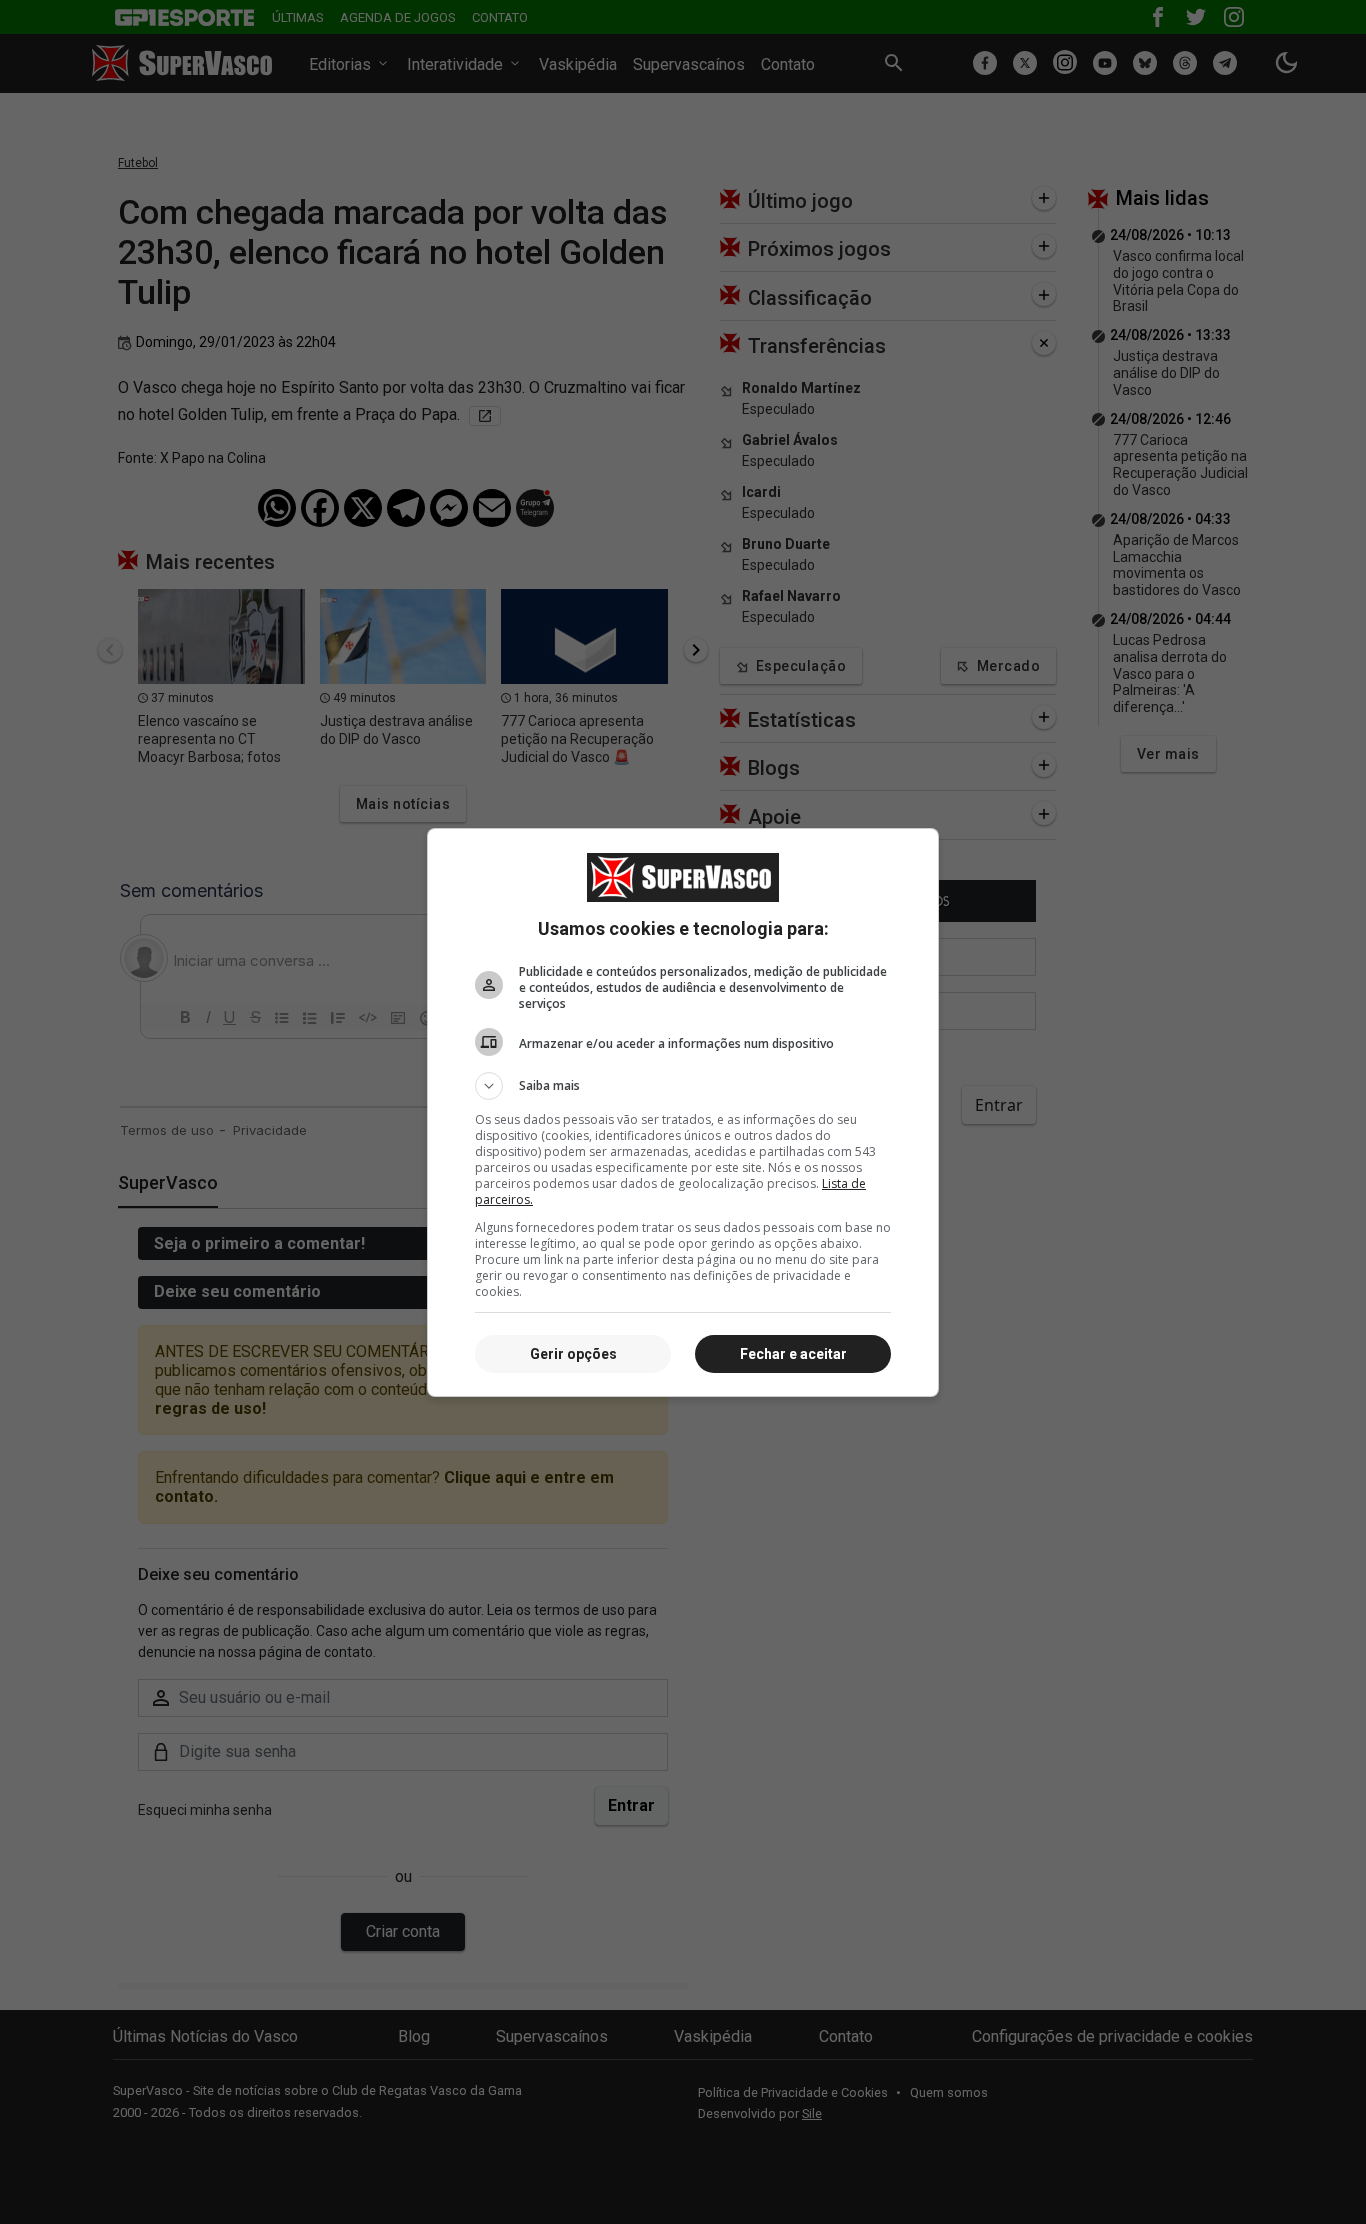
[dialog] (683, 1112)
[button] (683, 1086)
